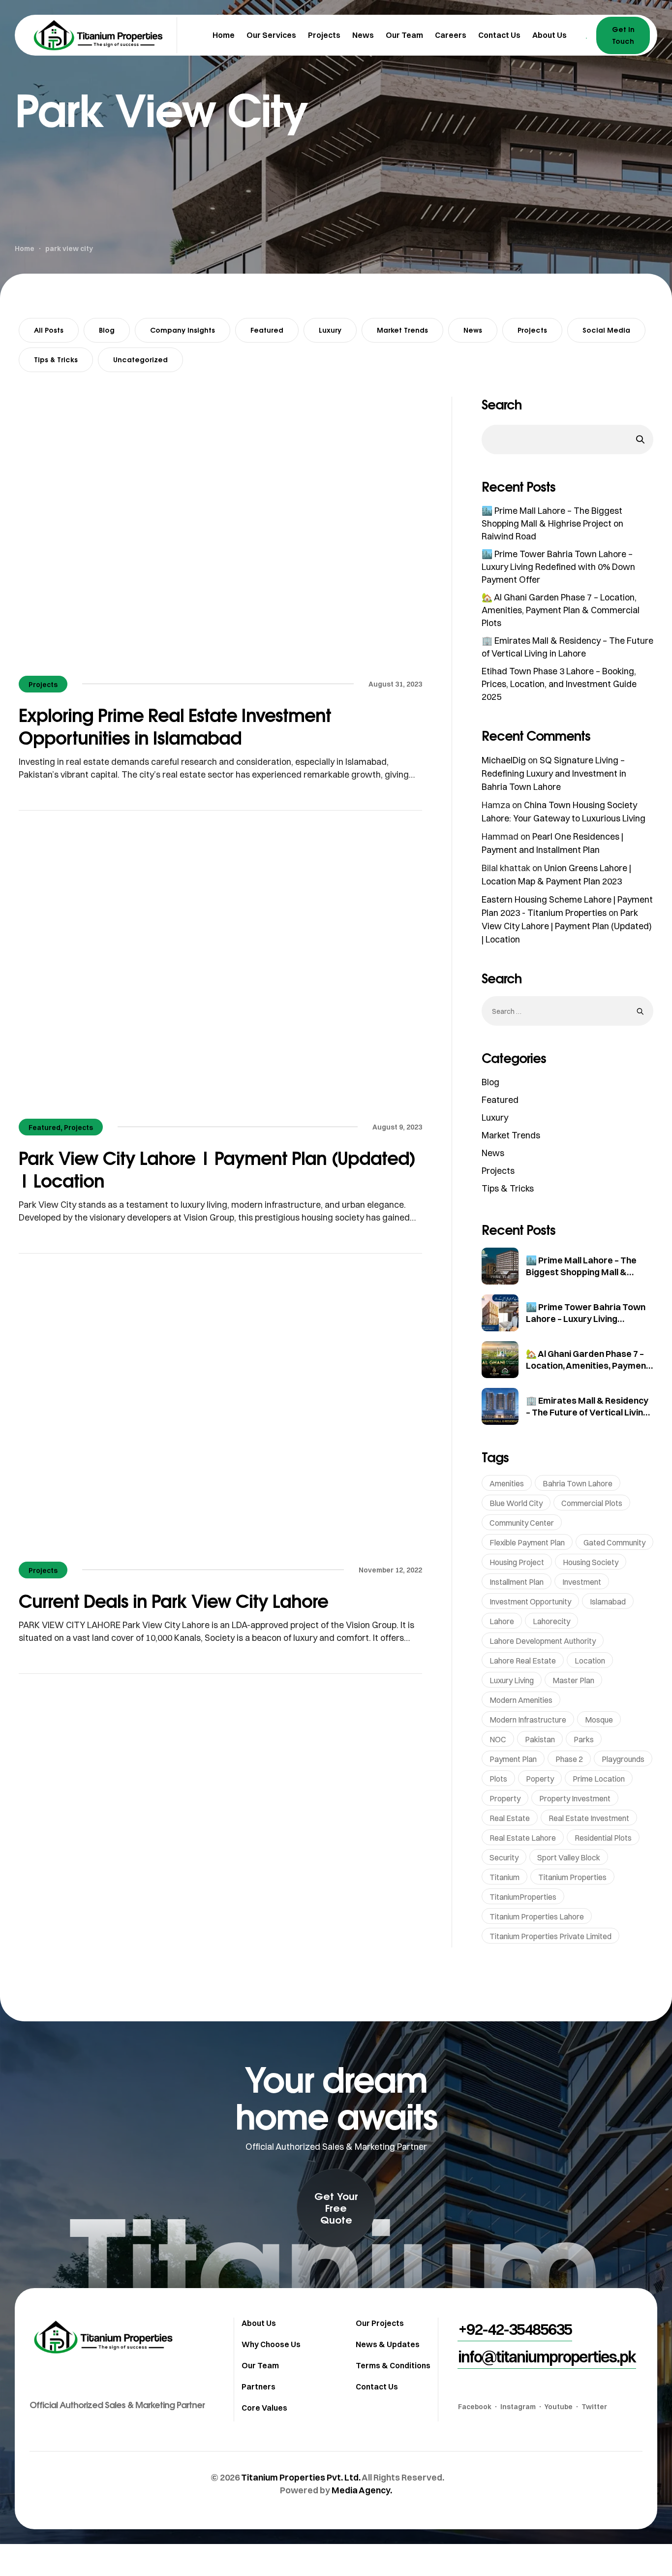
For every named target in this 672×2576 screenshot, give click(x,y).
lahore (502, 1621)
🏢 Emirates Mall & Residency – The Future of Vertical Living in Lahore (587, 1412)
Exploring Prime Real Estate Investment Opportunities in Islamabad (175, 726)
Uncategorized (140, 360)
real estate (510, 1818)
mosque (599, 1720)
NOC (498, 1739)
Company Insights (183, 330)
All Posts (49, 330)
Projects (532, 330)
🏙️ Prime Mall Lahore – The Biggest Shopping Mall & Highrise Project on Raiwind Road (552, 523)
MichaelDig (504, 760)
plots (498, 1779)
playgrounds (623, 1759)
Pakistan (540, 1739)
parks (584, 1739)
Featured (267, 330)
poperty (540, 1779)
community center (522, 1523)
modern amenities (521, 1700)
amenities (507, 1483)
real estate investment (589, 1818)
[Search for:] (567, 1011)
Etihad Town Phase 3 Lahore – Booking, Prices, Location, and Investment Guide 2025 (559, 684)
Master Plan (573, 1680)
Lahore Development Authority (543, 1641)
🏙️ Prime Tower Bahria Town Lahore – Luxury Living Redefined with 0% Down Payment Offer (558, 567)
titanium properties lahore (537, 1916)
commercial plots (592, 1503)
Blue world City (516, 1503)
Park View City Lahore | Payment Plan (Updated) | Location (217, 1169)
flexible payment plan (527, 1542)
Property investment (575, 1798)
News (473, 330)
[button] (336, 2208)
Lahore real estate (523, 1661)
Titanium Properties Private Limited (550, 1936)
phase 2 (569, 1759)
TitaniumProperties (523, 1897)
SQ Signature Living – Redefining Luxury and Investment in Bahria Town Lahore (554, 773)
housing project (517, 1562)
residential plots (603, 1838)
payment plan (513, 1759)
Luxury (330, 330)
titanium (504, 1877)
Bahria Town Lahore (578, 1483)
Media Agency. (362, 2490)
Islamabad (608, 1602)
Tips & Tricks (56, 360)
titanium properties (572, 1877)
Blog (107, 330)
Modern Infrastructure (528, 1720)
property (505, 1798)
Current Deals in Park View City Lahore (173, 1601)
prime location (599, 1779)
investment (582, 1582)
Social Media (606, 330)
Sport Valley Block (569, 1857)
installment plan (517, 1582)
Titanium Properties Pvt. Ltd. (301, 2477)
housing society (591, 1562)
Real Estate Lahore (523, 1838)
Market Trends (402, 330)
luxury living (512, 1680)
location (590, 1661)
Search (502, 405)
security (504, 1857)
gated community (614, 1542)
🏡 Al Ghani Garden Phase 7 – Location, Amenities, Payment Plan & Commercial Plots (561, 610)
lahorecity (551, 1621)
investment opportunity (530, 1602)
